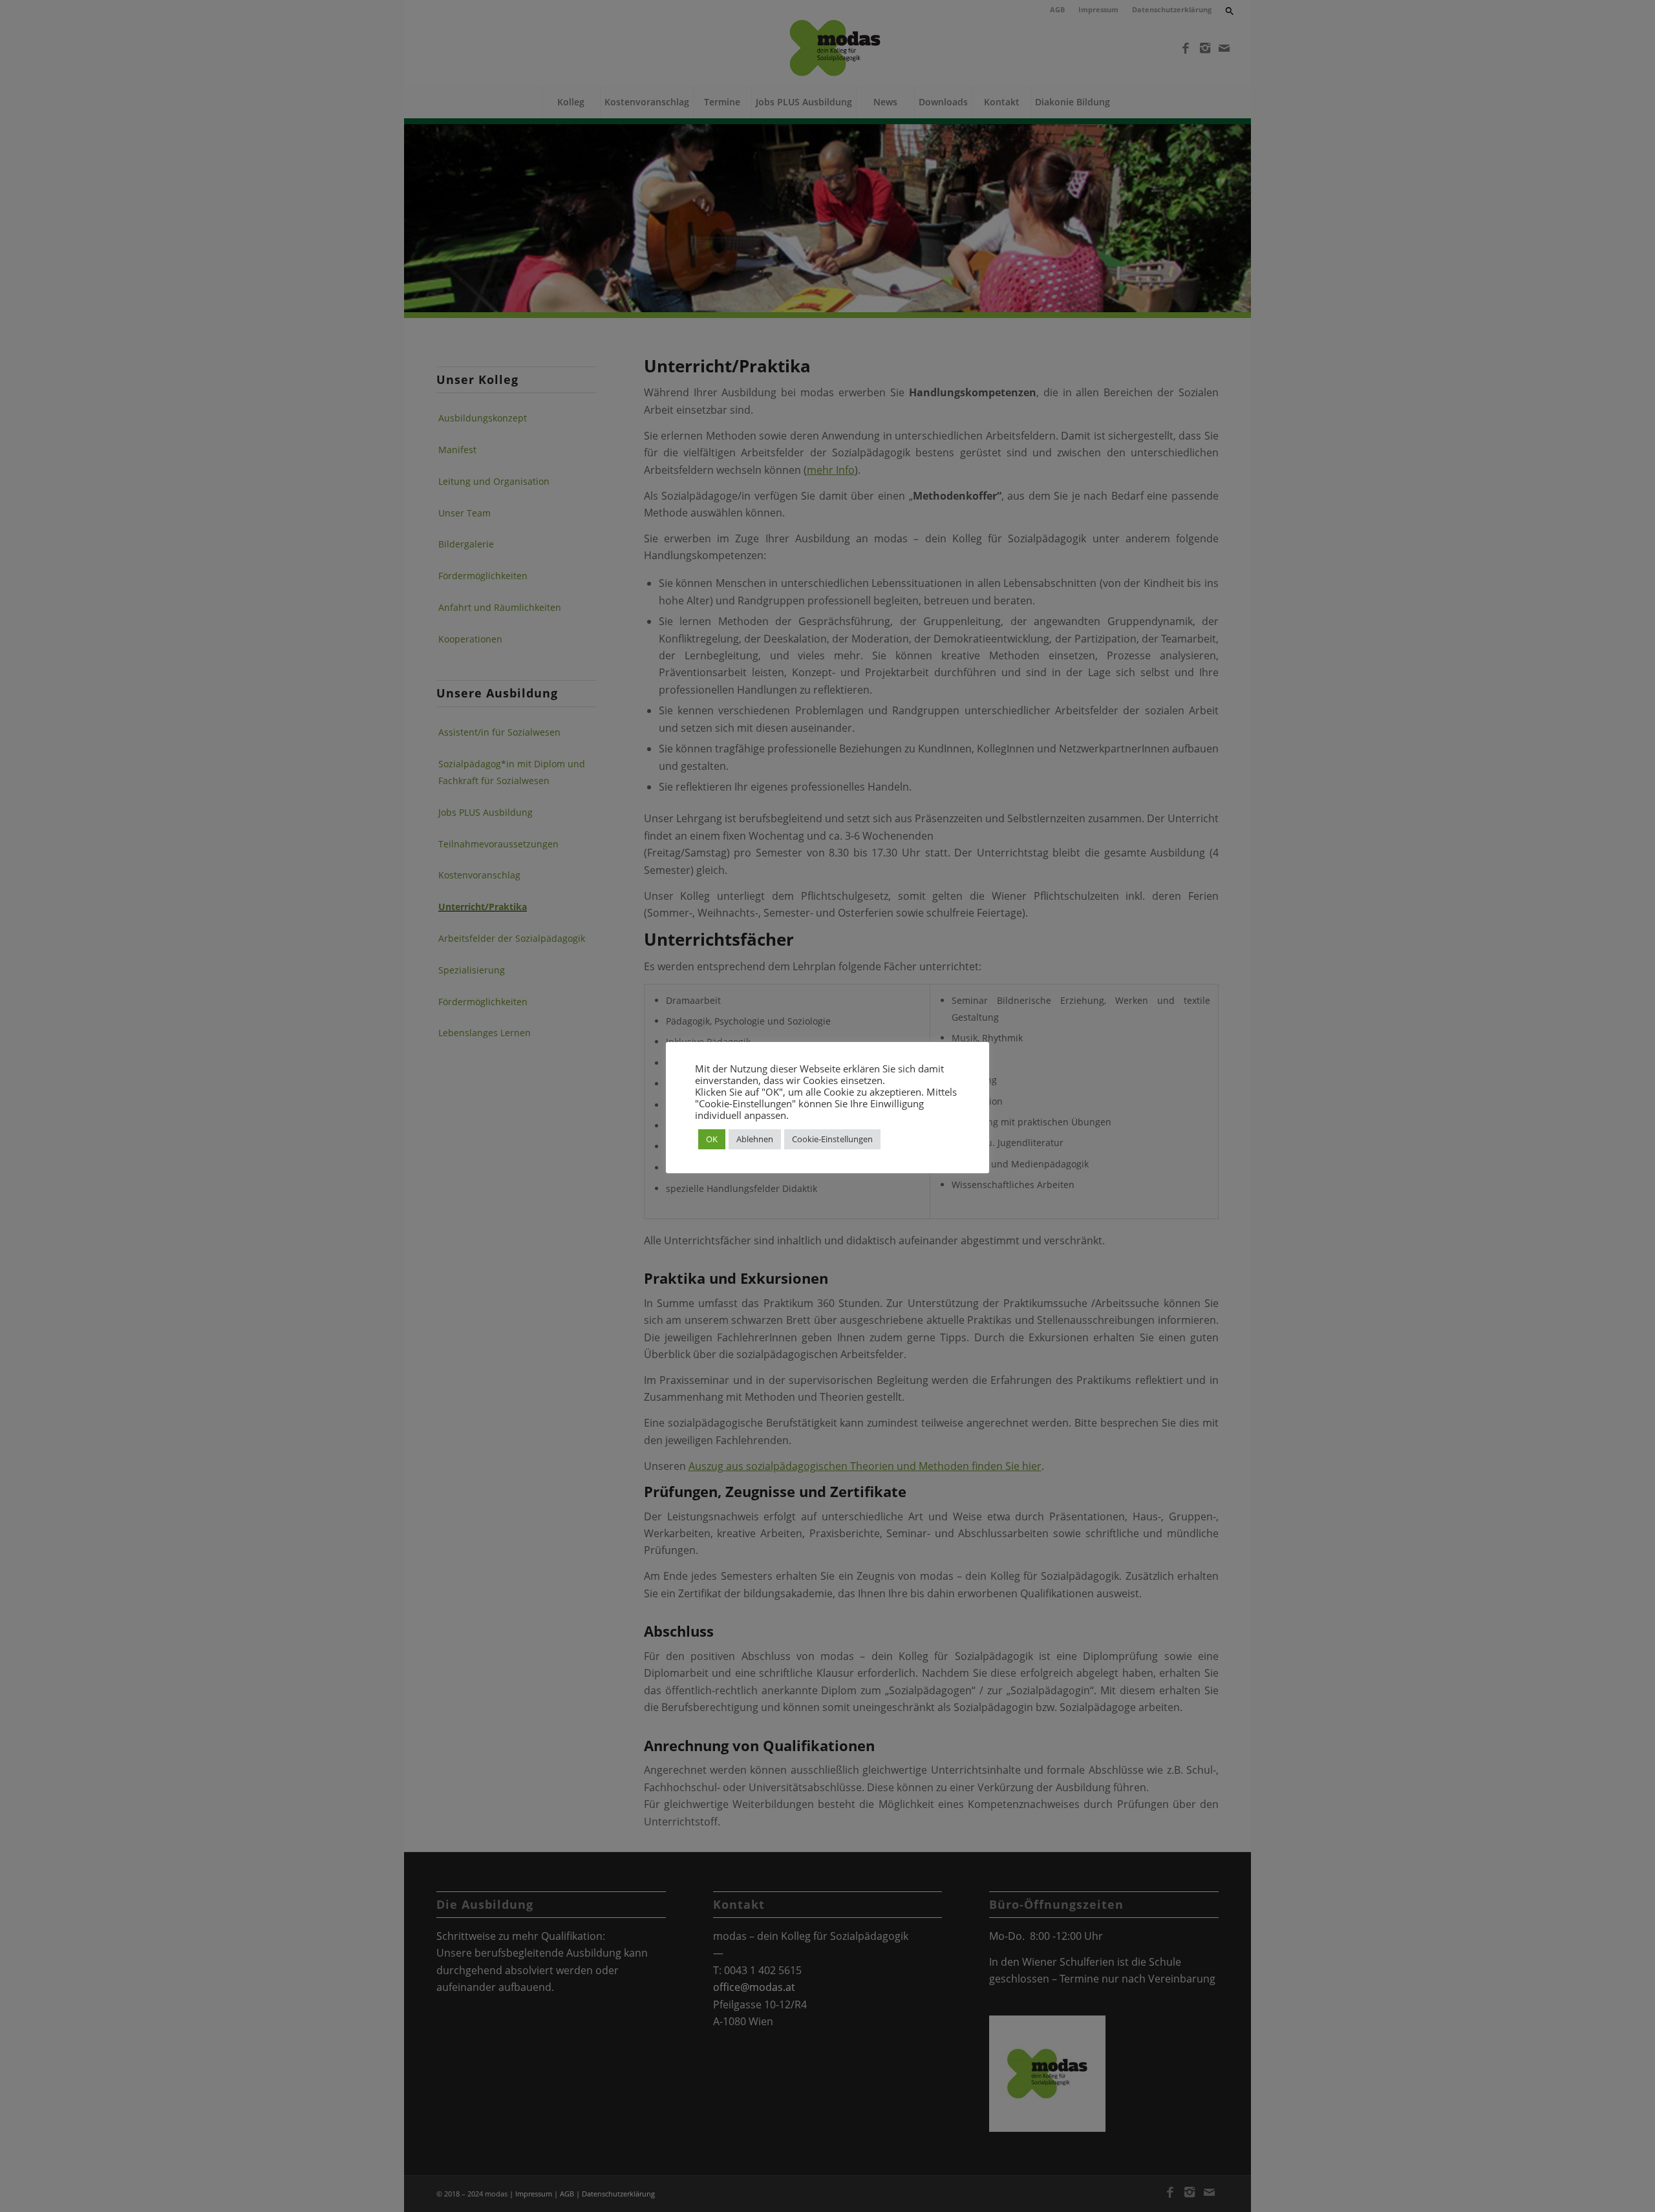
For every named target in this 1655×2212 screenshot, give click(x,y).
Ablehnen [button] (755, 1139)
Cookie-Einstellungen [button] (832, 1139)
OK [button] (712, 1139)
